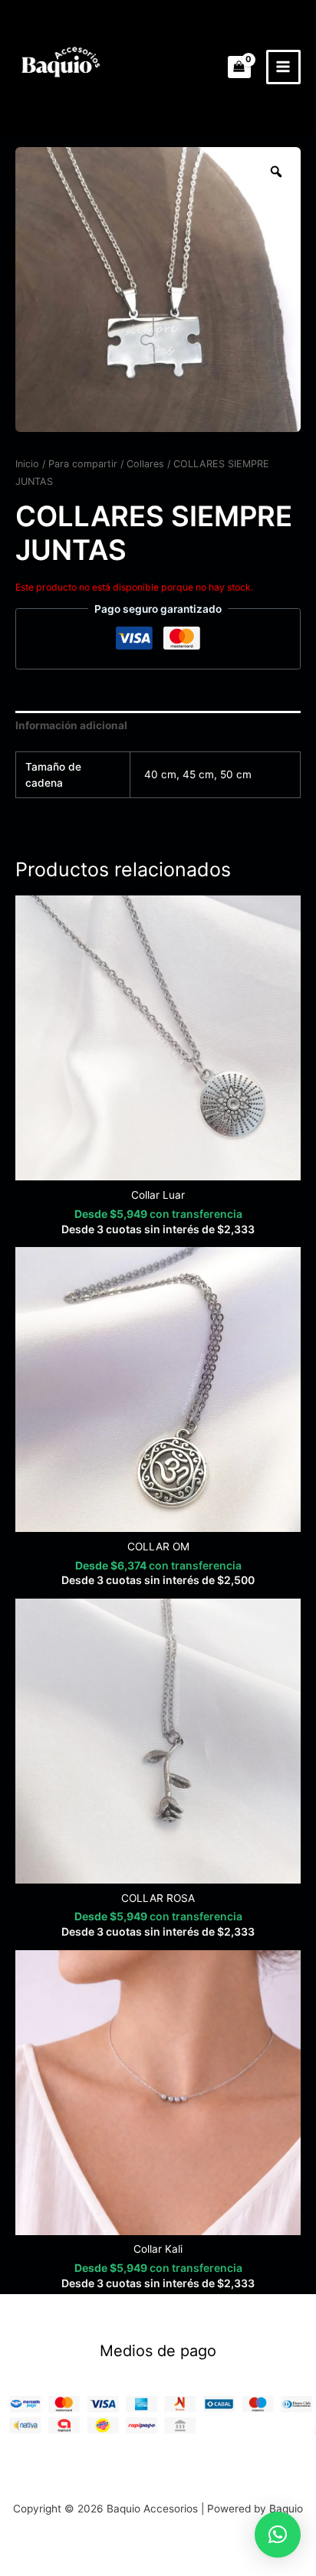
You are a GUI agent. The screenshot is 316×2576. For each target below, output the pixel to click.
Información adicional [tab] (71, 725)
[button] (278, 2535)
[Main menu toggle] (283, 67)
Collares (145, 464)
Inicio (27, 464)
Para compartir (83, 464)
